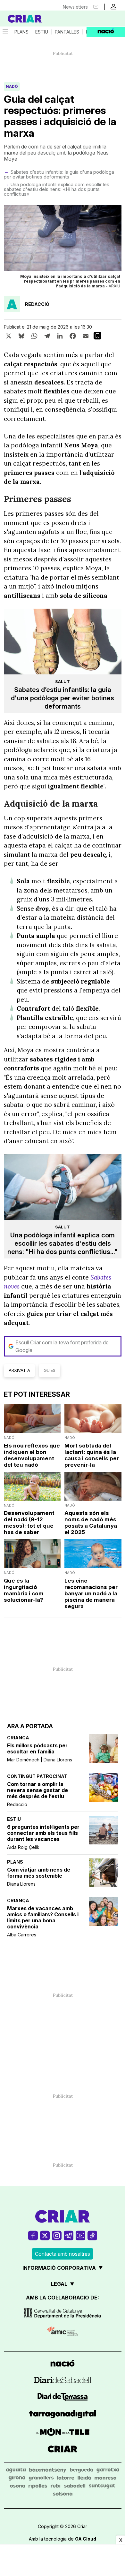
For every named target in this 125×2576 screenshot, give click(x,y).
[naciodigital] (63, 2364)
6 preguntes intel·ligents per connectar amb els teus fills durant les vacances (43, 1833)
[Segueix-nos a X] (45, 2235)
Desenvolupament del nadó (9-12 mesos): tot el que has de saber (29, 1523)
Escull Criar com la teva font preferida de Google (62, 1346)
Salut (63, 681)
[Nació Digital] (32, 19)
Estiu (42, 32)
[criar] (63, 2450)
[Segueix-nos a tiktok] (92, 2235)
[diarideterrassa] (63, 2398)
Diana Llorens (21, 1884)
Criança (18, 1738)
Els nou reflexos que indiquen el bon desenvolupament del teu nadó (32, 1455)
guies (50, 1370)
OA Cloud (86, 2539)
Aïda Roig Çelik (23, 1847)
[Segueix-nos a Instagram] (57, 2235)
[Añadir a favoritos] (97, 336)
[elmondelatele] (63, 2433)
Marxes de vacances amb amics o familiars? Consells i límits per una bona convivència (43, 1918)
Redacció (17, 1804)
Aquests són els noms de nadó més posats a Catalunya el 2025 (91, 1523)
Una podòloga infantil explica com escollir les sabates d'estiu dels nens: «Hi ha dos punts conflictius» (57, 189)
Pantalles (67, 32)
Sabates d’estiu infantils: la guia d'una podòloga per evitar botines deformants (59, 174)
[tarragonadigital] (63, 2415)
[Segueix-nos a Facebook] (33, 2235)
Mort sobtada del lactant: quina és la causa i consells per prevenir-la (92, 1455)
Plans (21, 32)
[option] (63, 248)
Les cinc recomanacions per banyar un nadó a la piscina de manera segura (91, 1593)
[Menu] (5, 32)
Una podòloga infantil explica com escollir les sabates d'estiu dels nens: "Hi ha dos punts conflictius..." (63, 1243)
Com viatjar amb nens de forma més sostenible (39, 1873)
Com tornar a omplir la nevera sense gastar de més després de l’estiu (37, 1790)
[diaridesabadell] (63, 2381)
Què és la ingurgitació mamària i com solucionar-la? (24, 1590)
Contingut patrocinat (37, 1776)
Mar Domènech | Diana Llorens (40, 1760)
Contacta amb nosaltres (63, 2254)
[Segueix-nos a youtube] (80, 2235)
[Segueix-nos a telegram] (69, 2235)
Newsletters (75, 7)
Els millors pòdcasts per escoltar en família (37, 1749)
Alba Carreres (22, 1935)
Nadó (12, 86)
